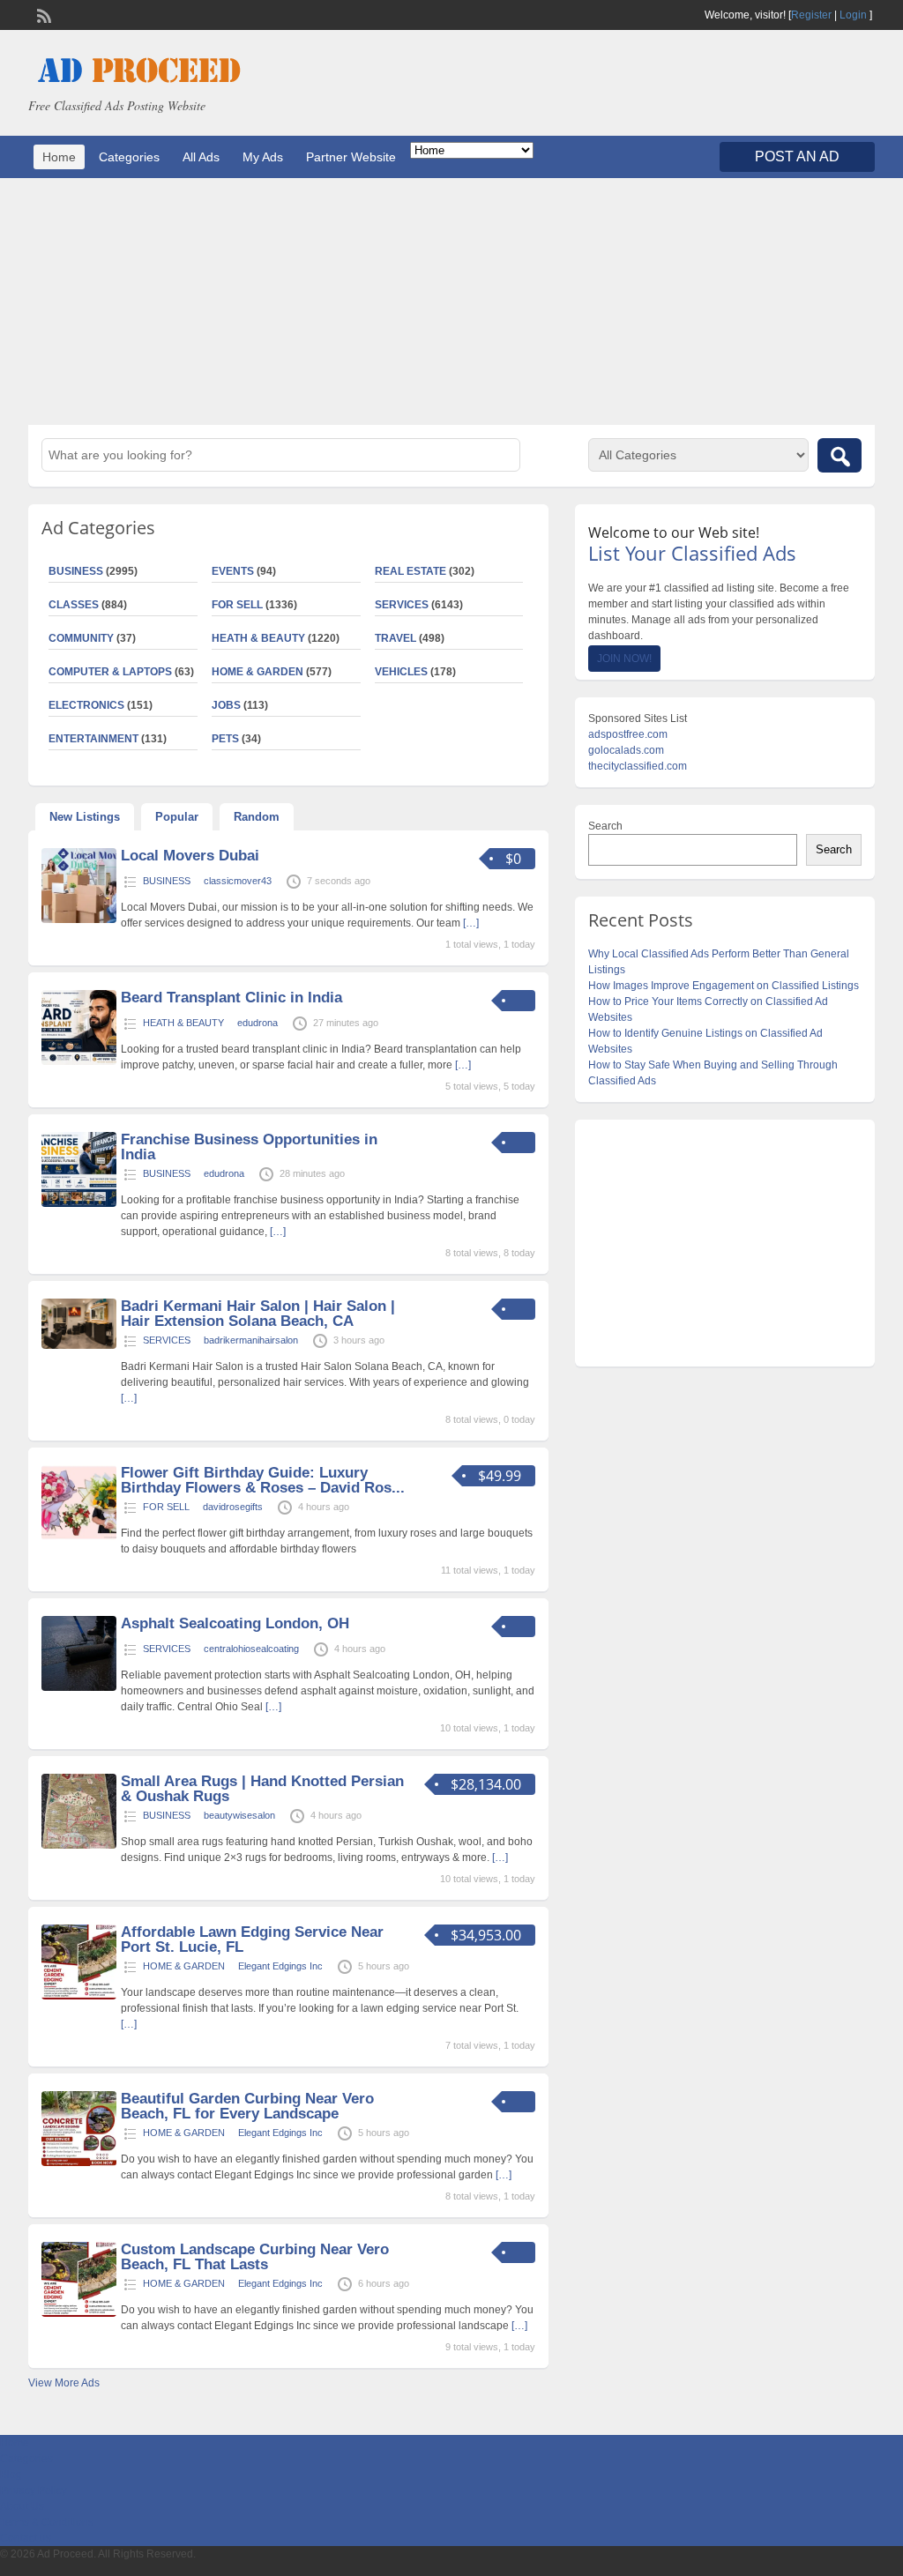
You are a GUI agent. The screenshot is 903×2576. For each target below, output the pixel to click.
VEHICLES (401, 672)
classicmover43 (238, 881)
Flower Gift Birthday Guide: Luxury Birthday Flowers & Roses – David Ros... (263, 1480)
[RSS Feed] (42, 14)
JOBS (226, 705)
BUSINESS (167, 881)
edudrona (257, 1023)
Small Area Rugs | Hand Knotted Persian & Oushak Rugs (262, 1789)
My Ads (263, 157)
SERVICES (402, 605)
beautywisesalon (239, 1815)
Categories (129, 157)
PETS (225, 739)
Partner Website (351, 157)
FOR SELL (237, 605)
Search (605, 826)
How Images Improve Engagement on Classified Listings (724, 986)
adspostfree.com (628, 734)
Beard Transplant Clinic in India (231, 998)
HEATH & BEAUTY (258, 638)
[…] (471, 923)
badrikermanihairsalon (251, 1340)
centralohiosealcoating (251, 1649)
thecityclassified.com (638, 766)
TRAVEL (396, 638)
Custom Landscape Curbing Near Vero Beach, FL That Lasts (255, 2257)
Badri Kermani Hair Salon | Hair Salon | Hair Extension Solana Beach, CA (258, 1314)
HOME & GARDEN (257, 672)
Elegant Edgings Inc (280, 1966)
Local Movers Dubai (190, 856)
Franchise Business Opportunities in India (249, 1147)
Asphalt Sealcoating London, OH (235, 1623)
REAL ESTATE (410, 571)
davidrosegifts (233, 1507)
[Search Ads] (840, 455)
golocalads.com (626, 750)
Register (811, 15)
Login (853, 15)
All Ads (201, 157)
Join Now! (624, 659)
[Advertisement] (451, 302)
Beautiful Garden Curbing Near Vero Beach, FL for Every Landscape (247, 2106)
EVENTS (233, 571)
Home (59, 157)
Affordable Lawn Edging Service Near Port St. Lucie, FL (252, 1939)
